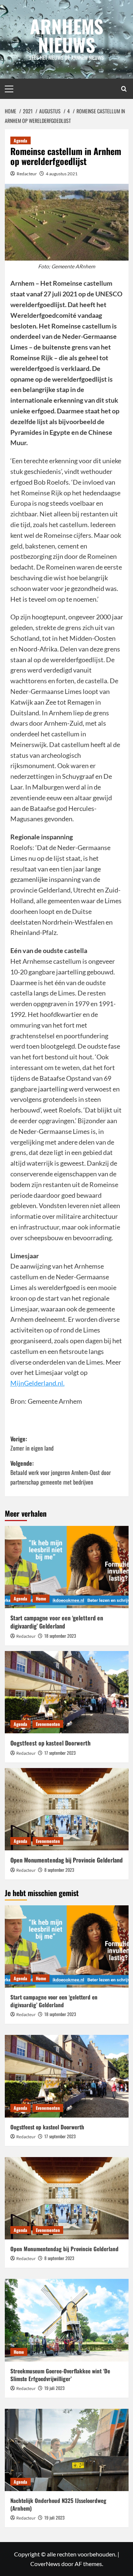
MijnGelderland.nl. (37, 1383)
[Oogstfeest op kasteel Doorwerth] (67, 1692)
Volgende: (61, 1473)
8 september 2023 (59, 1870)
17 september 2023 (60, 1753)
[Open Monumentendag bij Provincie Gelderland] (67, 1809)
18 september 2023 (60, 1636)
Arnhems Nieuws (67, 35)
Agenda (21, 140)
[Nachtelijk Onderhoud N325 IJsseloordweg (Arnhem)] (67, 2450)
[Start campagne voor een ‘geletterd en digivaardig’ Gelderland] (67, 1567)
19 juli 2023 (54, 2388)
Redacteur (27, 174)
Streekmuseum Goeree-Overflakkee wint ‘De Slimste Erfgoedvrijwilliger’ (60, 2375)
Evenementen (48, 1724)
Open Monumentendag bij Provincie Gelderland (66, 1860)
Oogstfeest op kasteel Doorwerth (50, 1743)
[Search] (124, 89)
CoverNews (45, 2564)
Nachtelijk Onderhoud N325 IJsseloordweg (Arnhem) (58, 2504)
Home (41, 1598)
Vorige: (32, 1444)
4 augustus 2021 (62, 174)
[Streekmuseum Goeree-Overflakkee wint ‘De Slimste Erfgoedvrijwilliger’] (67, 2320)
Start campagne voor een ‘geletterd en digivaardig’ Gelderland (57, 1622)
